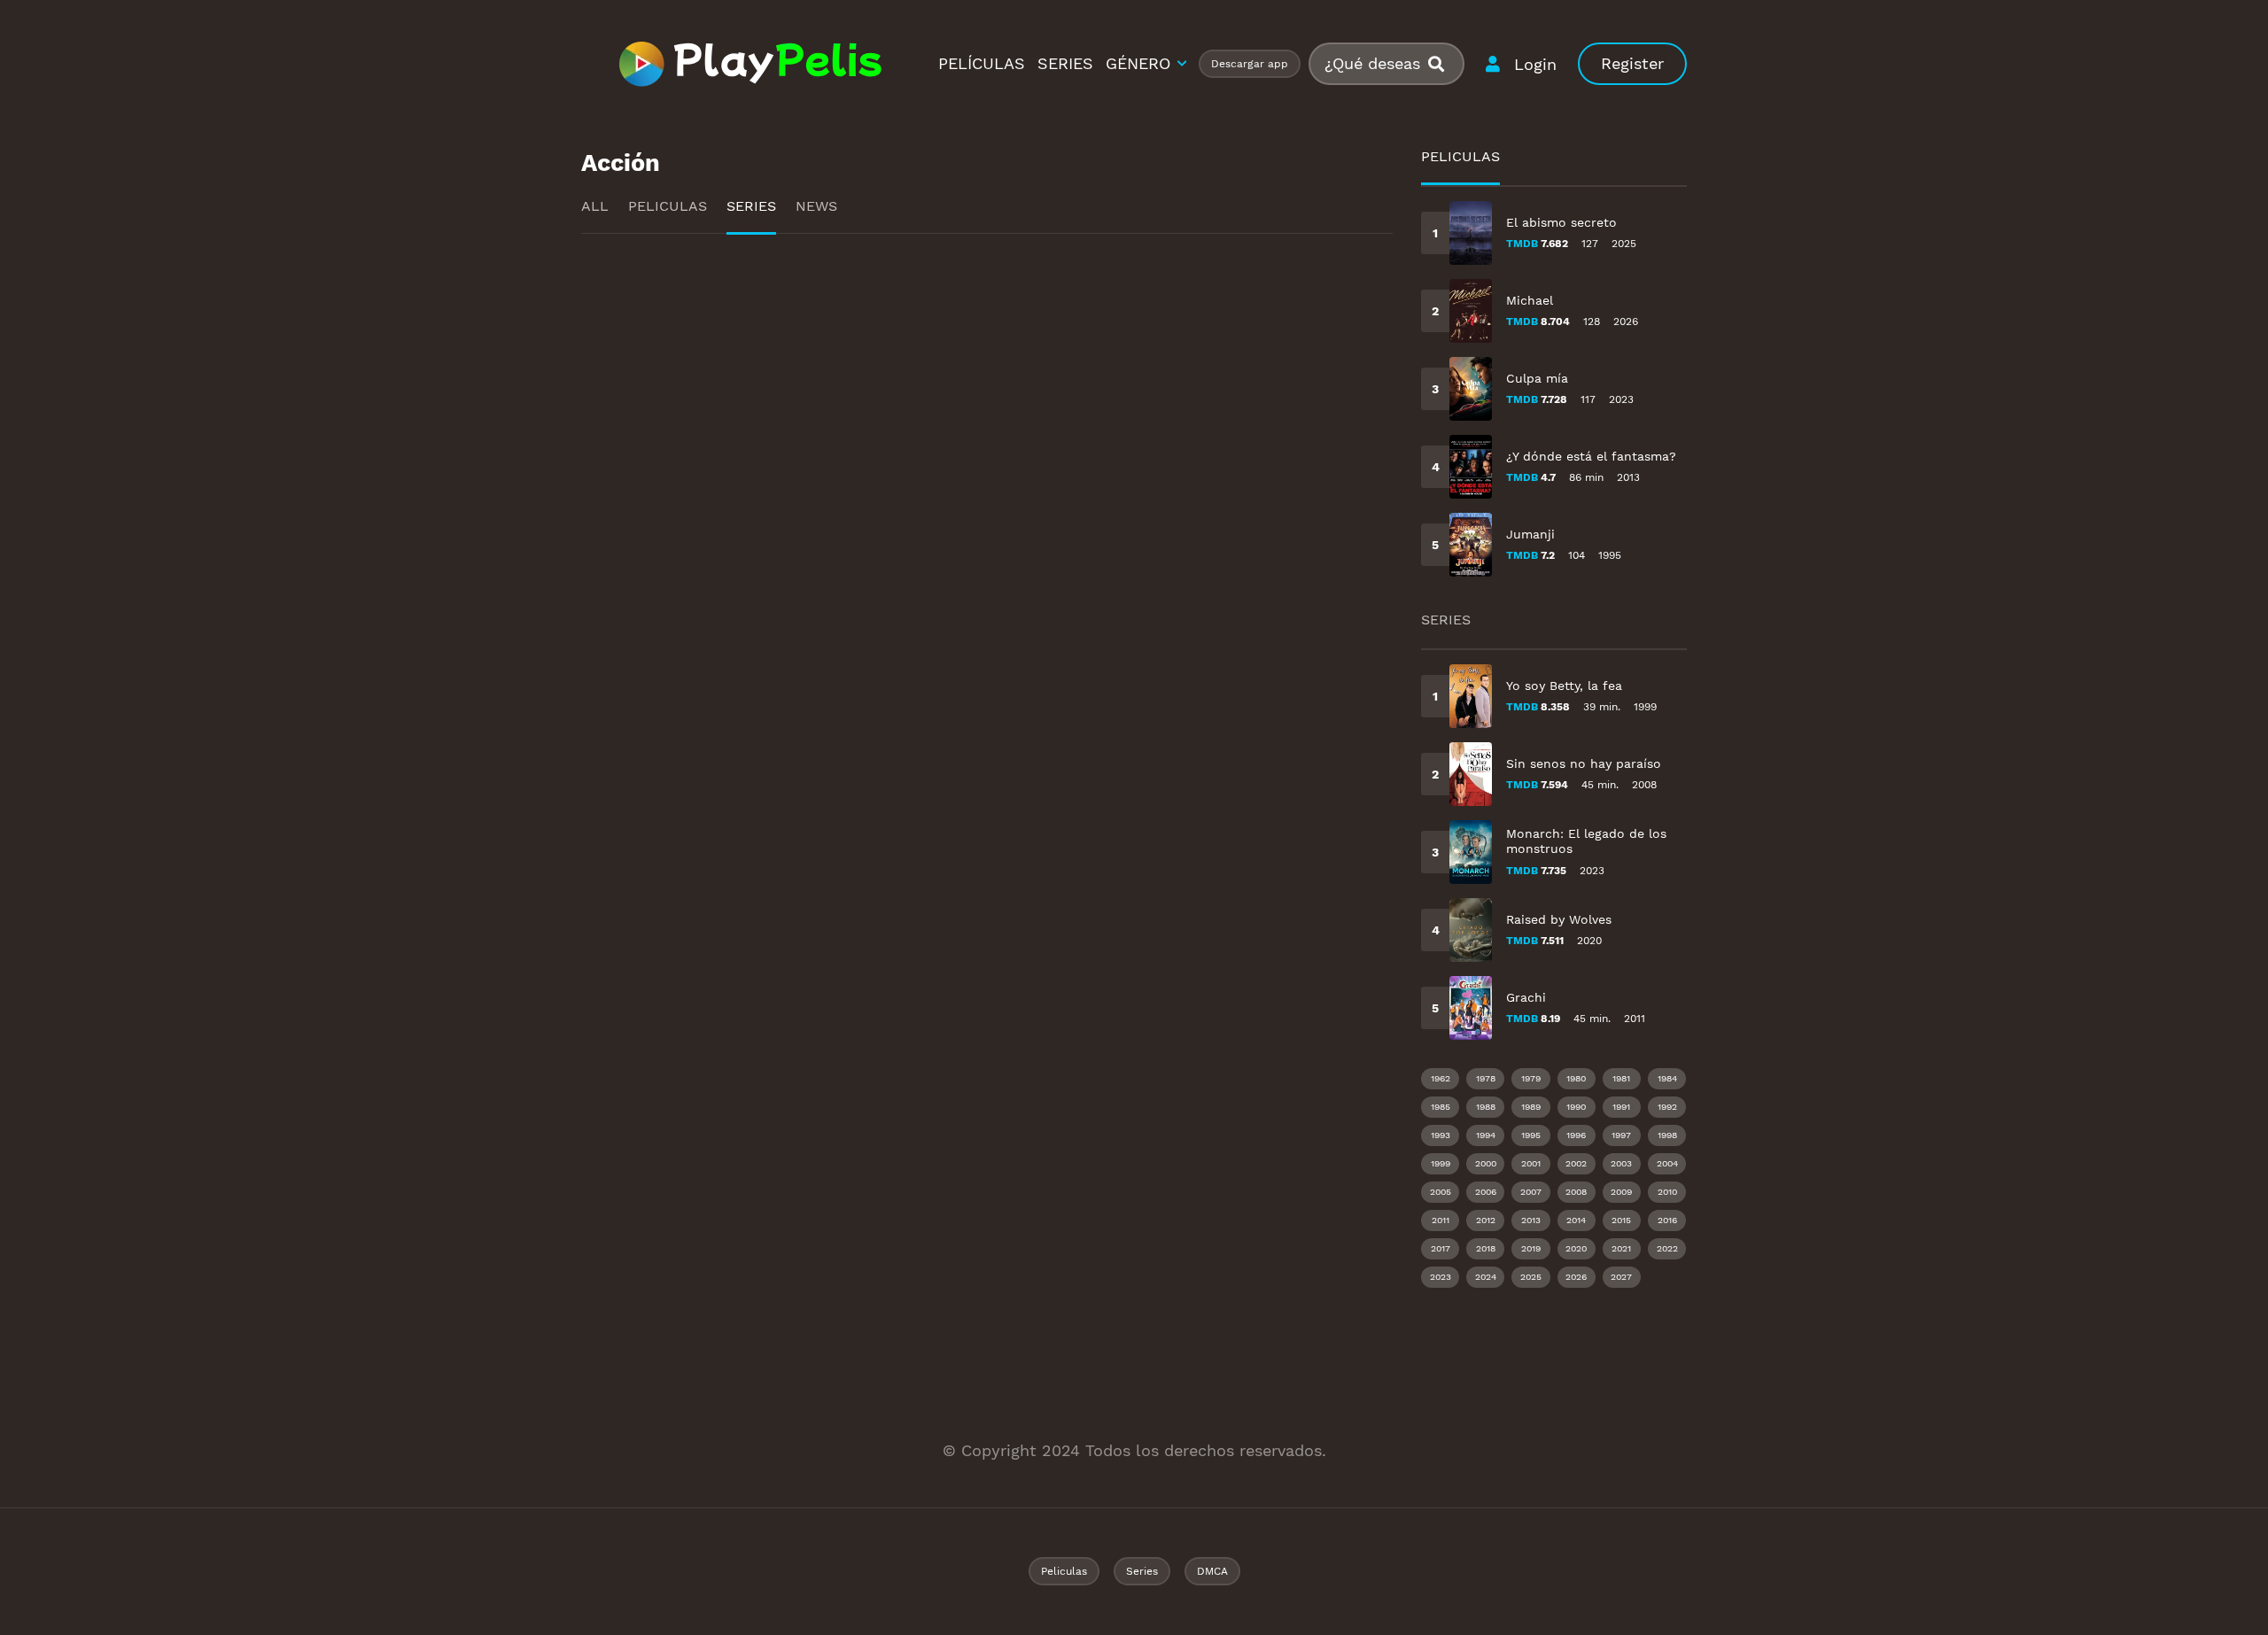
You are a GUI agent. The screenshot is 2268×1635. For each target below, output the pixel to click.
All (595, 206)
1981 (1621, 1078)
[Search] (1443, 64)
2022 (1667, 1248)
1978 (1486, 1078)
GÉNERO (1138, 63)
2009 (1621, 1192)
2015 (1621, 1220)
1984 (1667, 1078)
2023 (1441, 1277)
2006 (1486, 1192)
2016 (1667, 1220)
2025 (1531, 1277)
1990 (1576, 1107)
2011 (1441, 1220)
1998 (1667, 1135)
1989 (1531, 1107)
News (816, 206)
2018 (1486, 1248)
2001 (1531, 1163)
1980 (1576, 1078)
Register (1632, 63)
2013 (1531, 1220)
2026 (1576, 1277)
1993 (1441, 1135)
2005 (1441, 1192)
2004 (1667, 1163)
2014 (1576, 1220)
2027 (1621, 1277)
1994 (1486, 1135)
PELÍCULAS (982, 63)
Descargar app (1250, 64)
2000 (1486, 1163)
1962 (1441, 1078)
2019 (1531, 1248)
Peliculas (668, 206)
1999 (1441, 1163)
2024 (1486, 1277)
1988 (1486, 1107)
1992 (1667, 1107)
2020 (1576, 1248)
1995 (1531, 1135)
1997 (1621, 1135)
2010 (1667, 1192)
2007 (1531, 1192)
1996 (1576, 1135)
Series (751, 206)
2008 (1576, 1192)
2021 (1621, 1248)
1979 (1531, 1078)
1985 (1441, 1107)
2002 (1576, 1163)
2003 (1621, 1163)
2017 (1441, 1248)
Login (1535, 64)
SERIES (1065, 63)
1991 (1621, 1107)
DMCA (1212, 1571)
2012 (1486, 1220)
